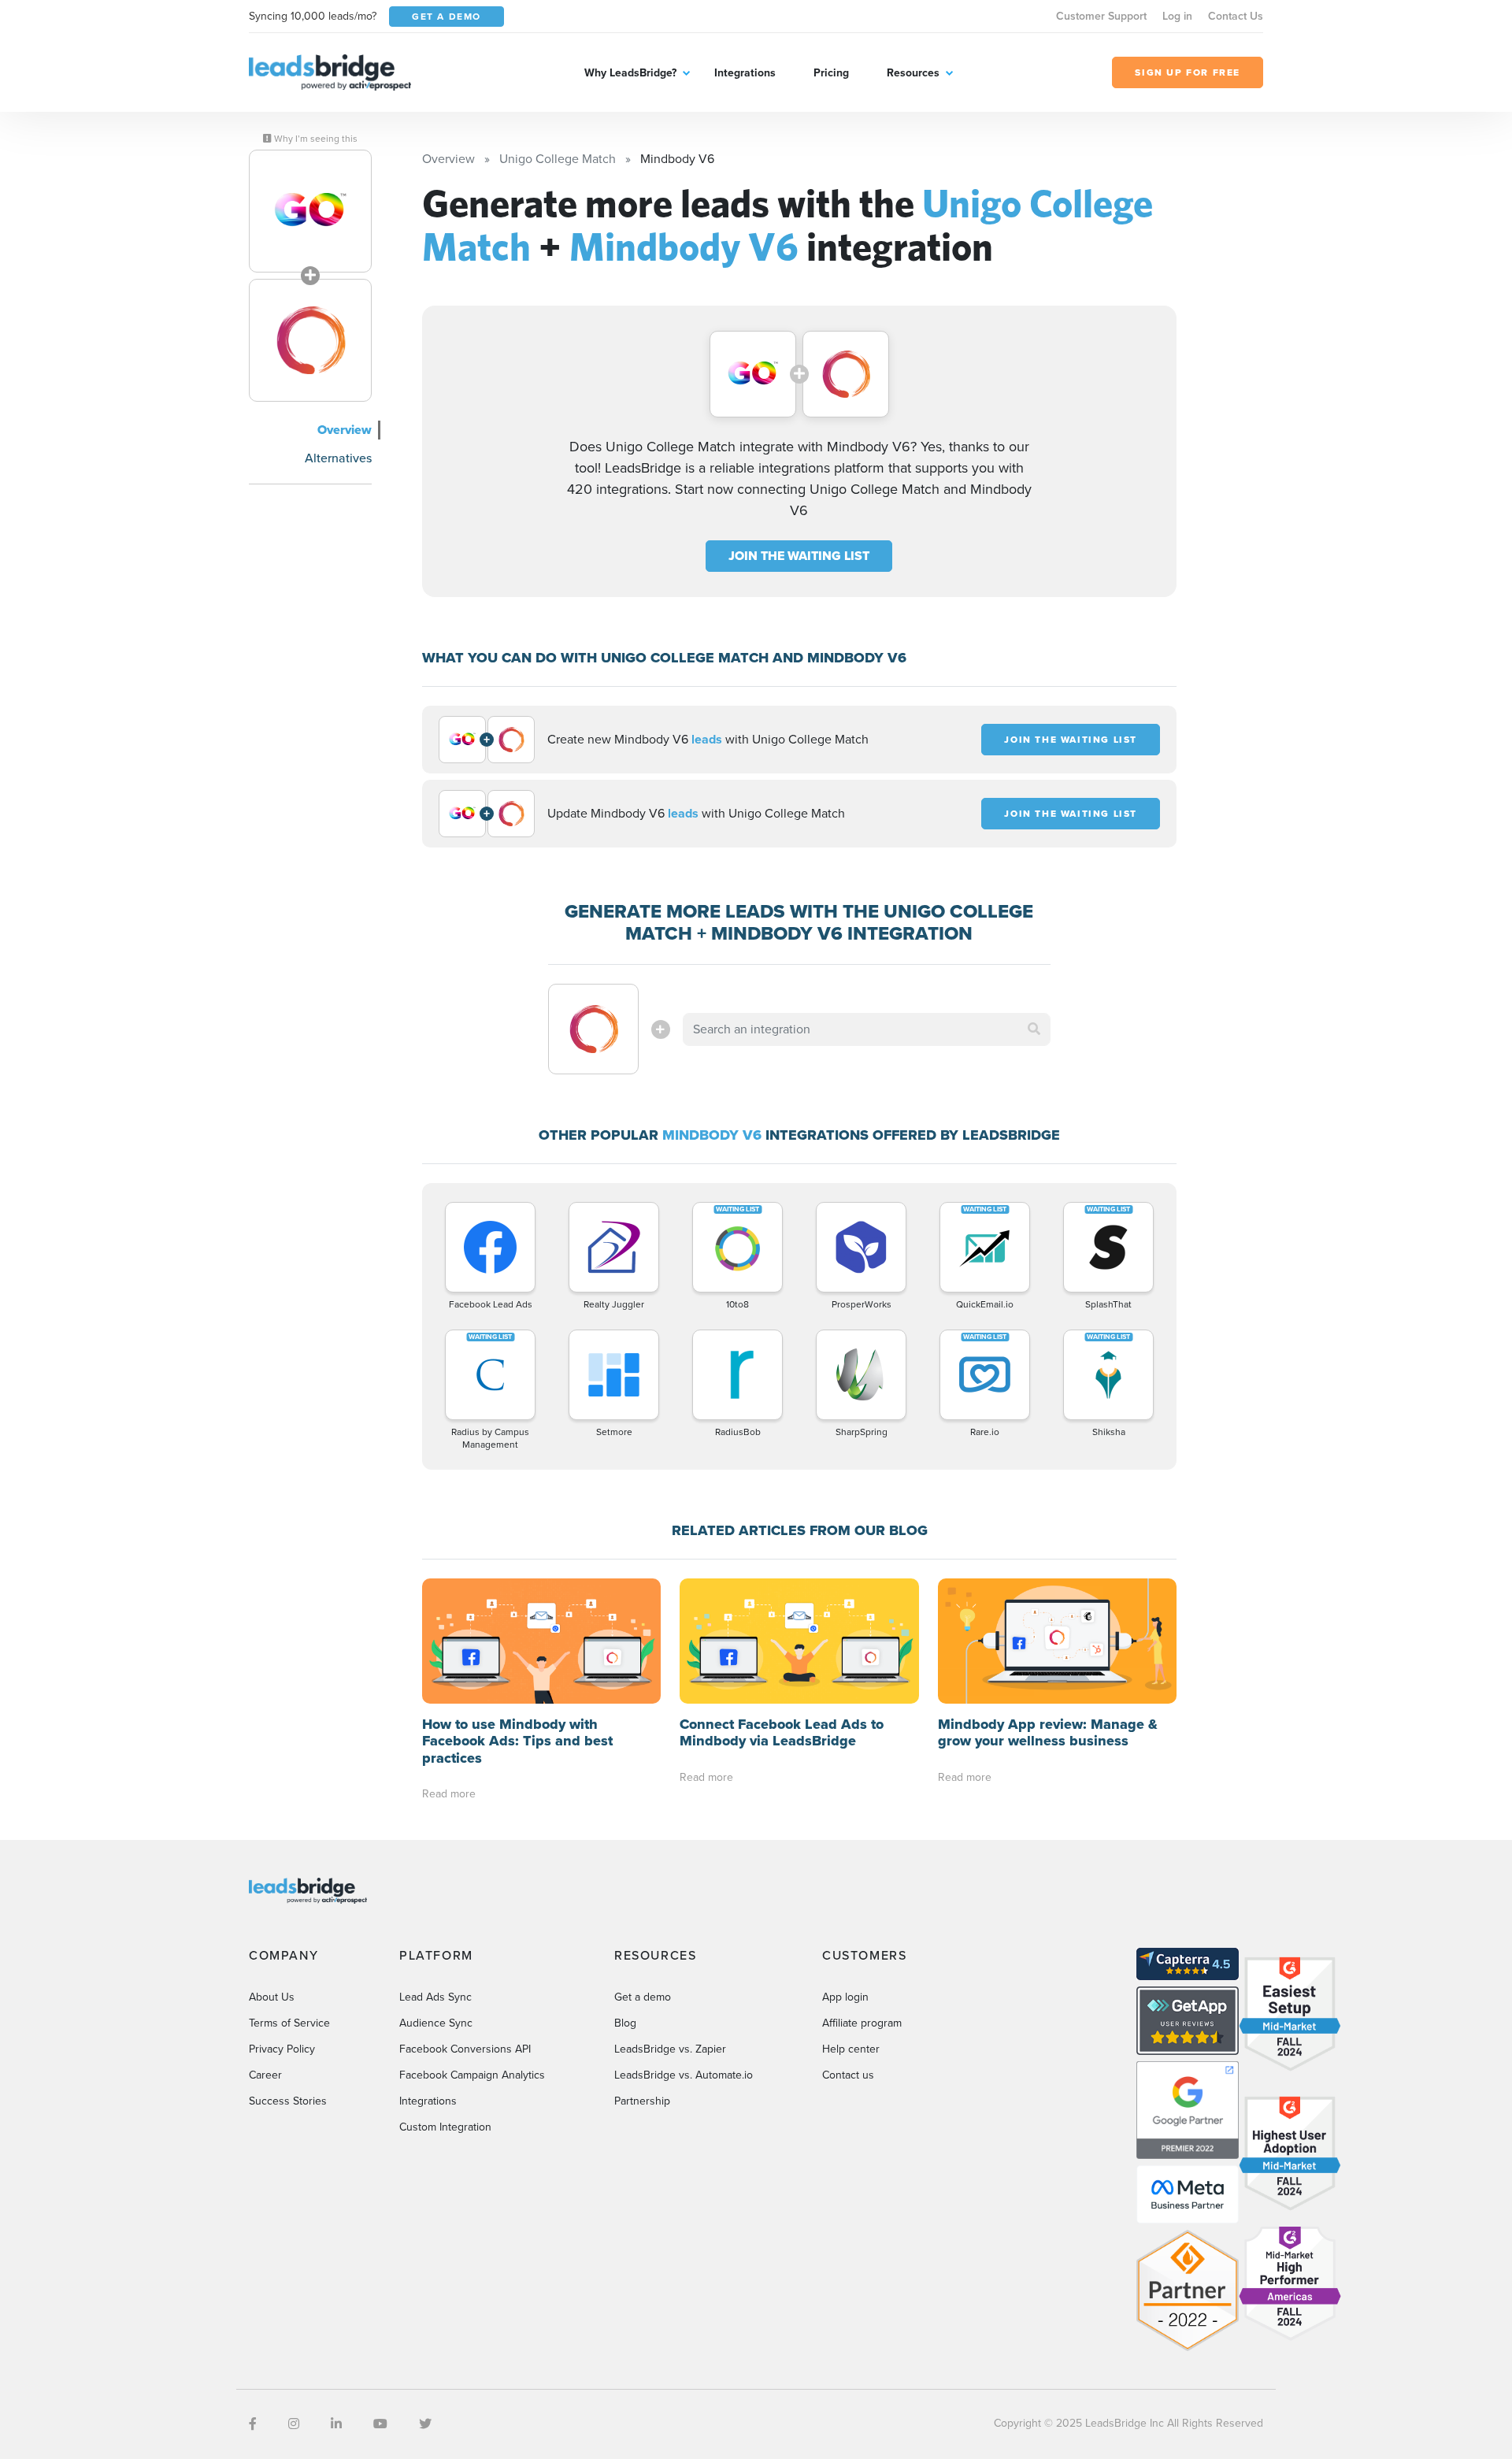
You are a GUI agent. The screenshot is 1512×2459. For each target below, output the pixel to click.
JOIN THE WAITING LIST (799, 556)
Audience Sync (436, 2023)
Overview (345, 430)
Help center (851, 2049)
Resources (913, 73)
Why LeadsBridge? (630, 73)
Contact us (848, 2075)
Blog (625, 2023)
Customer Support (1101, 16)
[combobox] (867, 1029)
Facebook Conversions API (465, 2049)
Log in (1177, 16)
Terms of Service (289, 2023)
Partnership (642, 2101)
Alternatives (338, 458)
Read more (449, 1794)
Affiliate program (862, 2023)
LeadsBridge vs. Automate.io (684, 2075)
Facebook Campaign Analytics (472, 2075)
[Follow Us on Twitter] (425, 2424)
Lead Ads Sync (435, 1997)
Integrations (745, 73)
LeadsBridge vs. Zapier (670, 2049)
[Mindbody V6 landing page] (310, 340)
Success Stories (288, 2101)
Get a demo (643, 1997)
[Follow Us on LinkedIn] (336, 2424)
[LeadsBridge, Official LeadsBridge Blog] (330, 71)
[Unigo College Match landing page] (310, 211)
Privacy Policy (282, 2049)
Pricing (831, 73)
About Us (272, 1997)
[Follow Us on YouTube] (380, 2424)
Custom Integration (445, 2127)
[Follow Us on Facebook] (253, 2424)
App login (845, 1997)
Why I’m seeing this (315, 139)
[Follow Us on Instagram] (294, 2424)
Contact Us (1236, 16)
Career (265, 2075)
